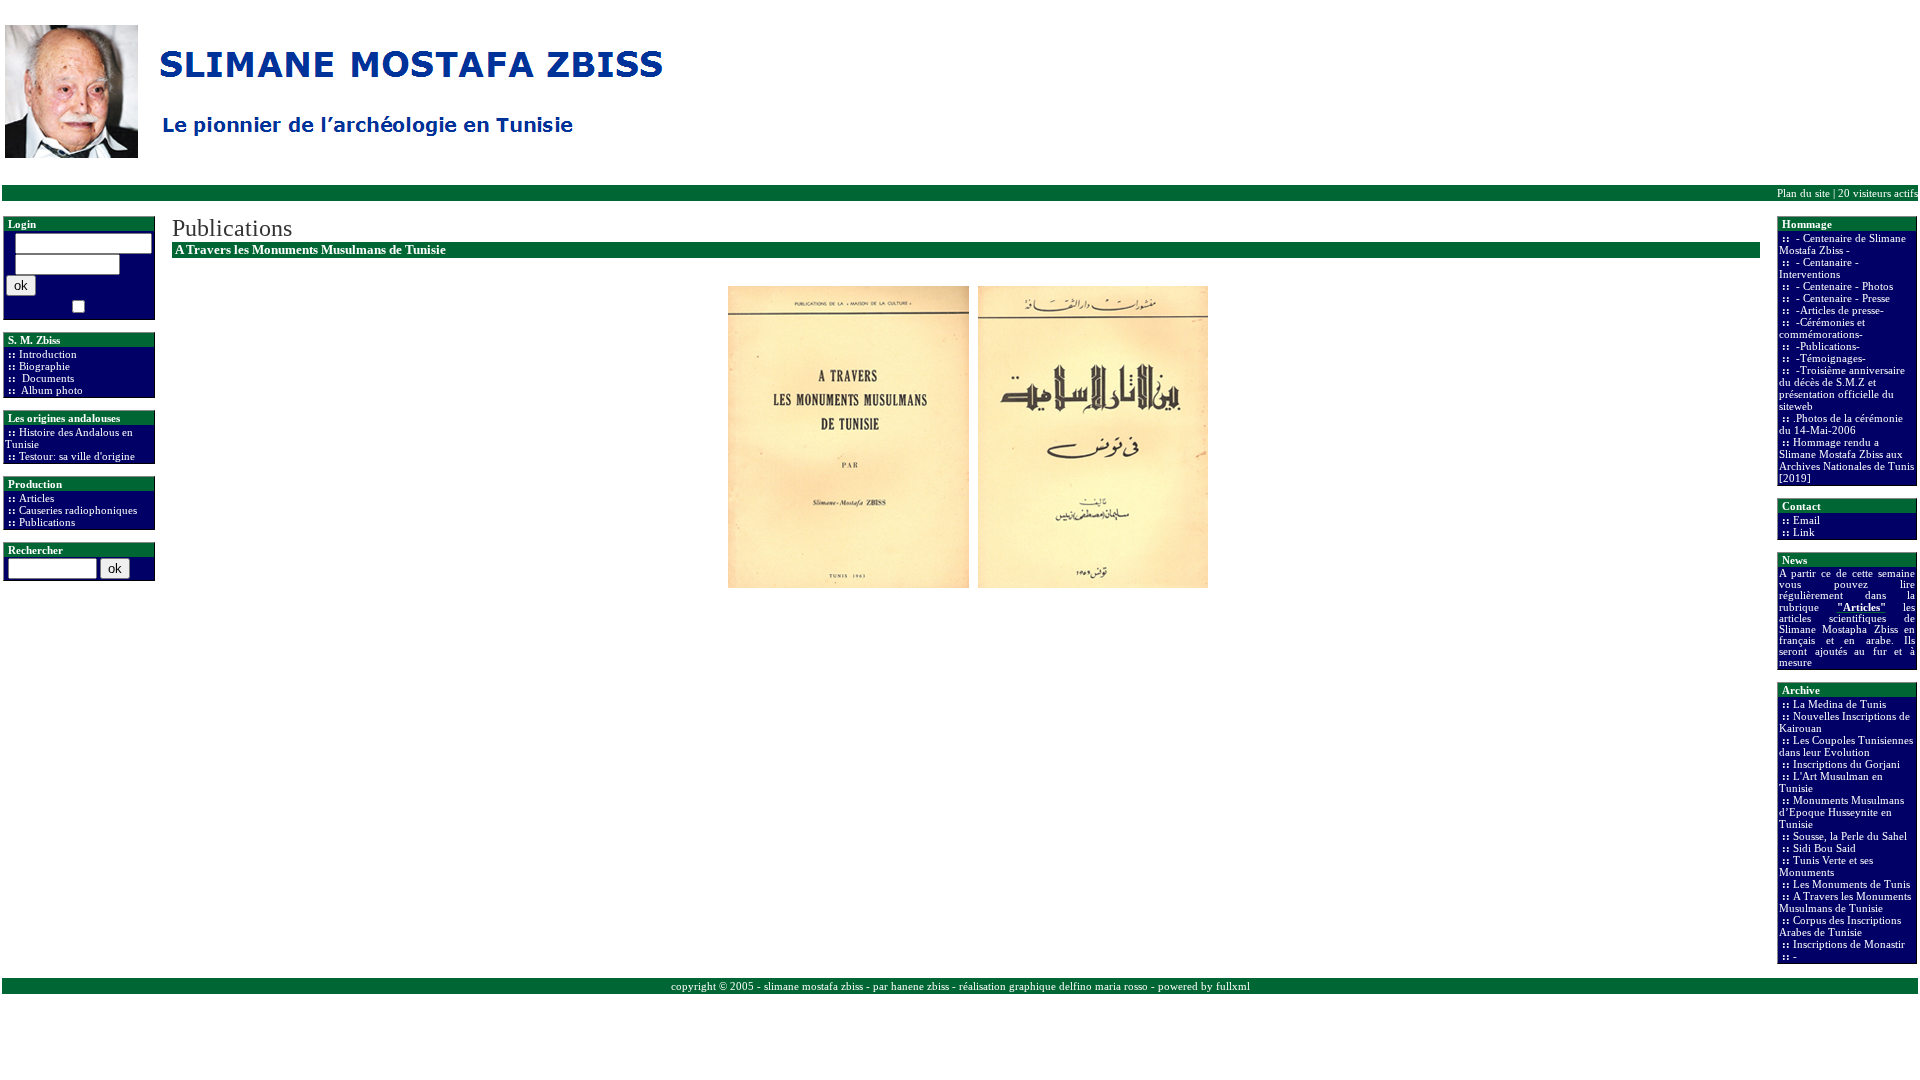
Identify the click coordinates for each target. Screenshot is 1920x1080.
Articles (36, 498)
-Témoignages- (1829, 358)
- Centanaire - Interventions (1819, 268)
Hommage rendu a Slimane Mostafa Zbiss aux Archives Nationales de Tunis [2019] (1846, 460)
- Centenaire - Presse (1841, 298)
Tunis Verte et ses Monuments (1826, 866)
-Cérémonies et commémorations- (1822, 328)
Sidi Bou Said (1824, 848)
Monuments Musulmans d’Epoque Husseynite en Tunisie (1841, 812)
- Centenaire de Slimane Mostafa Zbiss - (1842, 244)
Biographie (44, 366)
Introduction (48, 354)
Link (1804, 532)
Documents (46, 378)
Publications (47, 522)
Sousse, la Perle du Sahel (1850, 836)
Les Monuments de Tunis (1851, 884)
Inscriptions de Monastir (1849, 944)
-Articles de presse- (1838, 310)
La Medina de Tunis (1839, 704)
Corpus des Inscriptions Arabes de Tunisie (1840, 926)
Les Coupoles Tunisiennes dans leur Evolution (1846, 746)
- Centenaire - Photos (1843, 286)
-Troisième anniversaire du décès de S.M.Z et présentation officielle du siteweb (1842, 388)
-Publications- (1826, 346)
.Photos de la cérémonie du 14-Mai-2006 (1841, 424)
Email (1806, 520)
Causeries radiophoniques (78, 510)
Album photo (51, 390)
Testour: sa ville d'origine (77, 456)
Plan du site (1803, 193)
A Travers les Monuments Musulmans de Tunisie (1845, 902)
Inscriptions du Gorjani (1846, 764)
